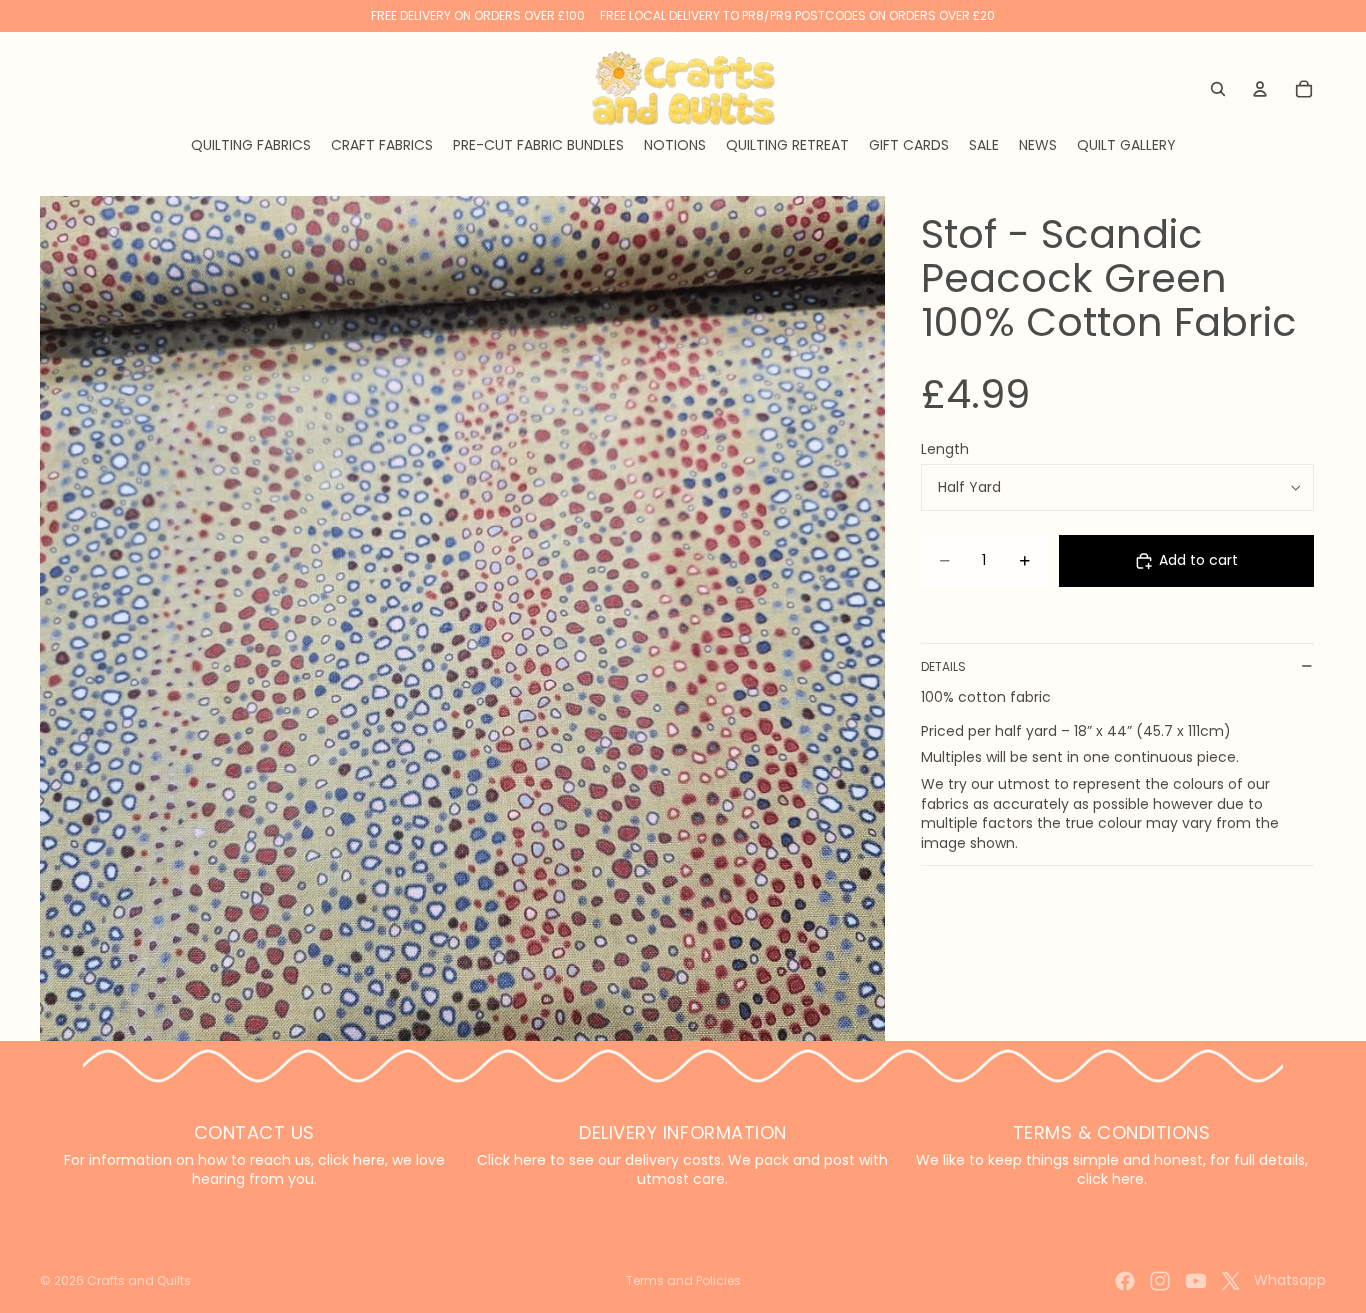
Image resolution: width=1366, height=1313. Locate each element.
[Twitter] (1231, 1281)
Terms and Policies (683, 1280)
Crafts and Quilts (139, 1280)
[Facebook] (1125, 1281)
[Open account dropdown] (1260, 89)
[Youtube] (1196, 1281)
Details (943, 666)
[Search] (1218, 89)
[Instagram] (1160, 1281)
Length (945, 449)
